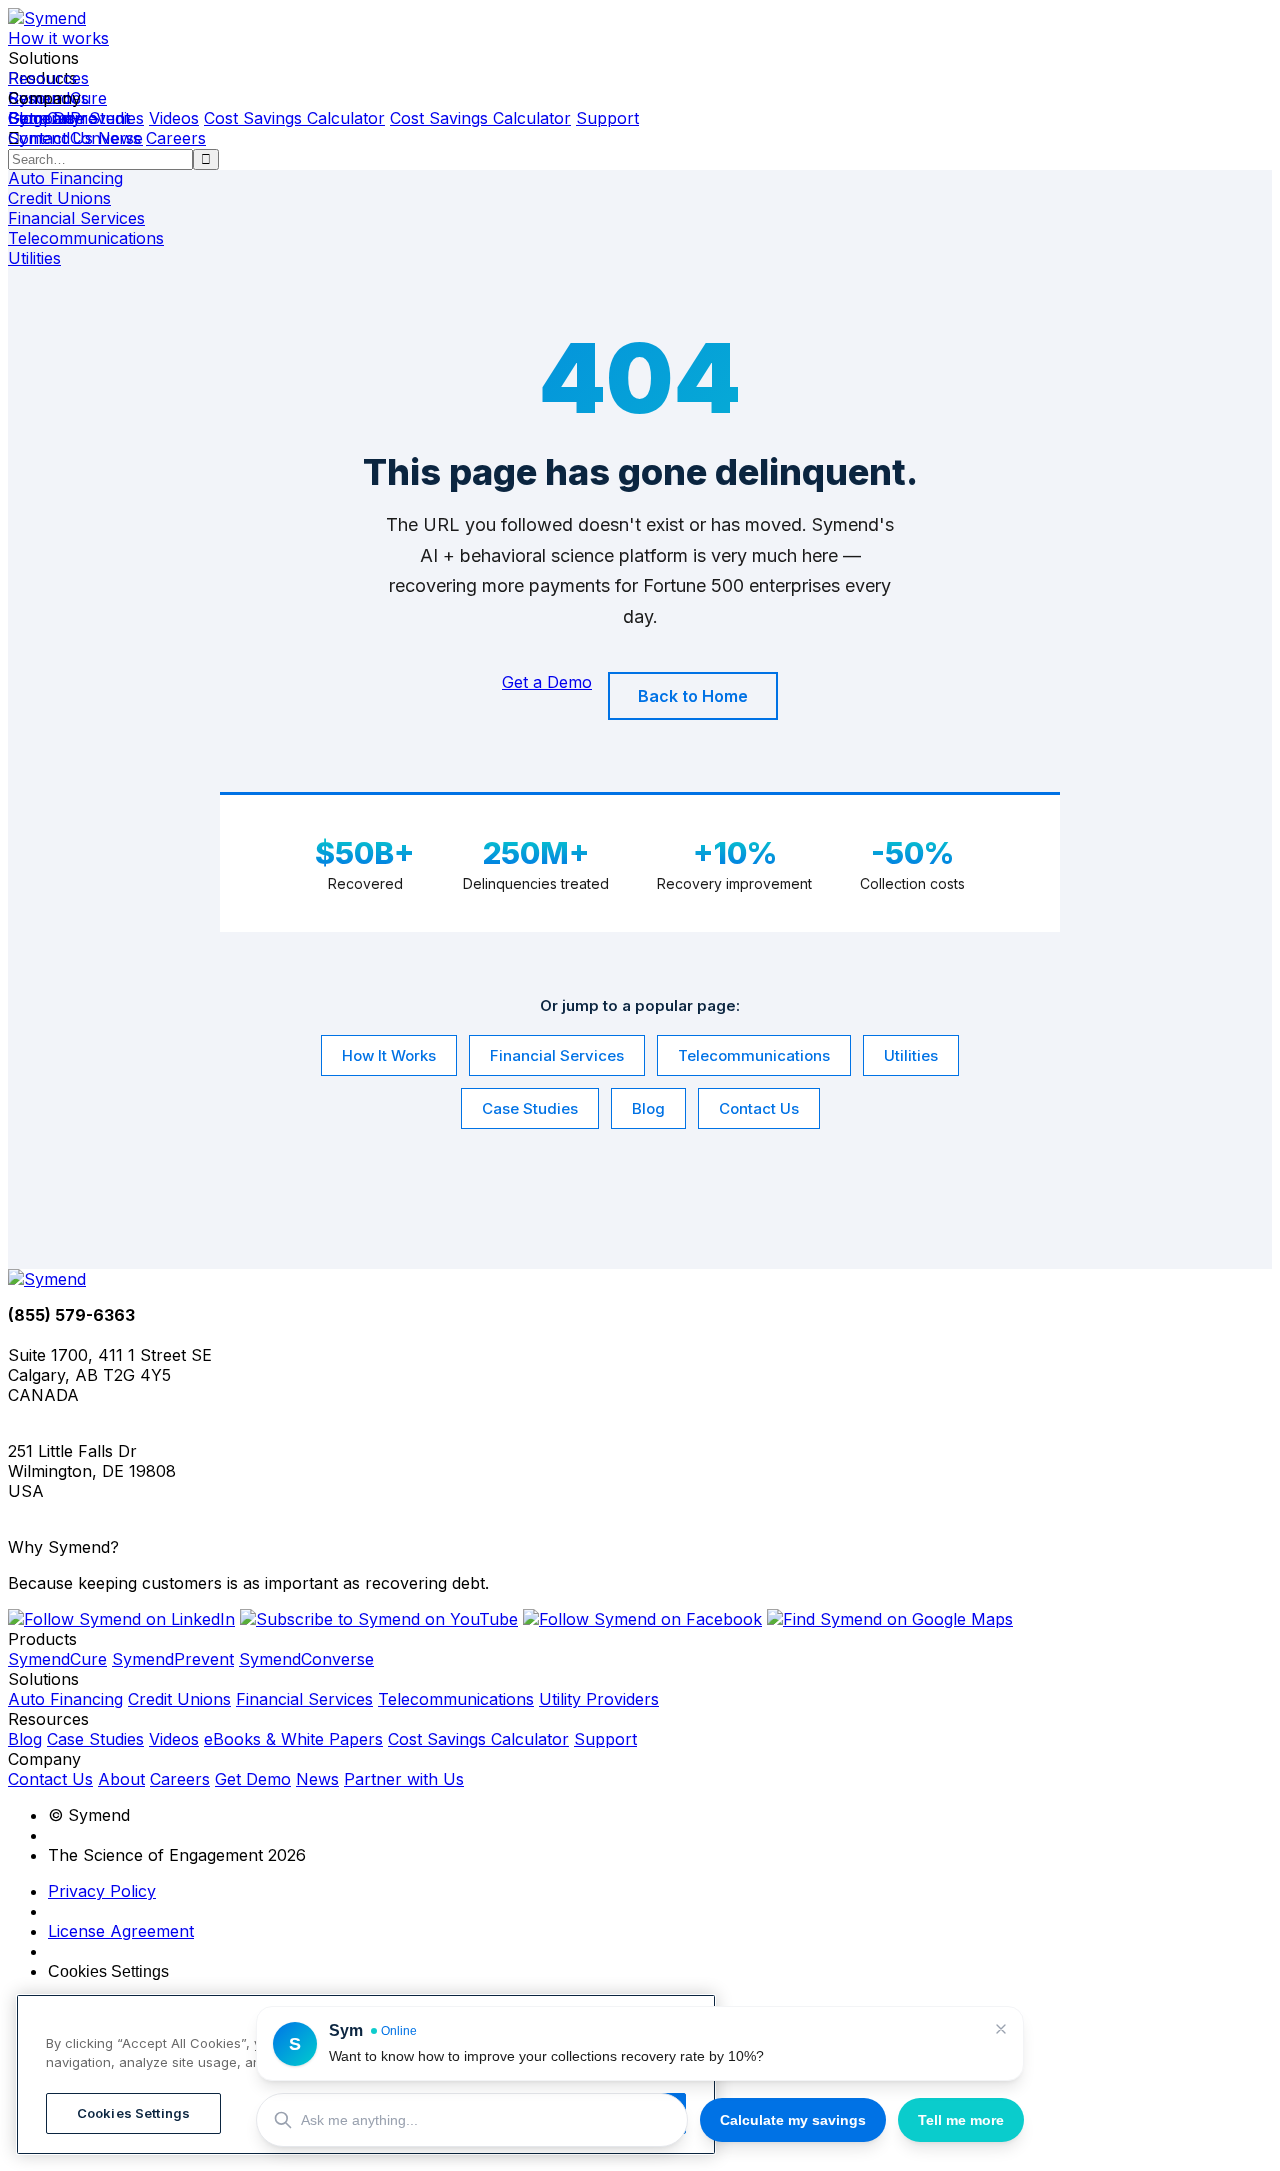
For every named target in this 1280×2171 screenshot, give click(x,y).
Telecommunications (754, 1055)
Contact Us (50, 138)
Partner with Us (404, 1779)
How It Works (389, 1055)
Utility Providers (599, 1699)
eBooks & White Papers (293, 1739)
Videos (174, 118)
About (121, 1779)
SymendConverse (306, 1659)
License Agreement (121, 1931)
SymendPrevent (173, 1659)
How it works (58, 38)
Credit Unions (179, 1699)
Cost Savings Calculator (294, 118)
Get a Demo (53, 118)
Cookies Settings (108, 1971)
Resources (48, 78)
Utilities (911, 1055)
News (119, 138)
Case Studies (530, 1108)
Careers (176, 138)
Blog (648, 1108)
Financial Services (557, 1055)
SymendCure (57, 1659)
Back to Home (693, 696)
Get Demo (253, 1779)
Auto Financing (65, 1699)
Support (607, 118)
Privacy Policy (102, 1891)
